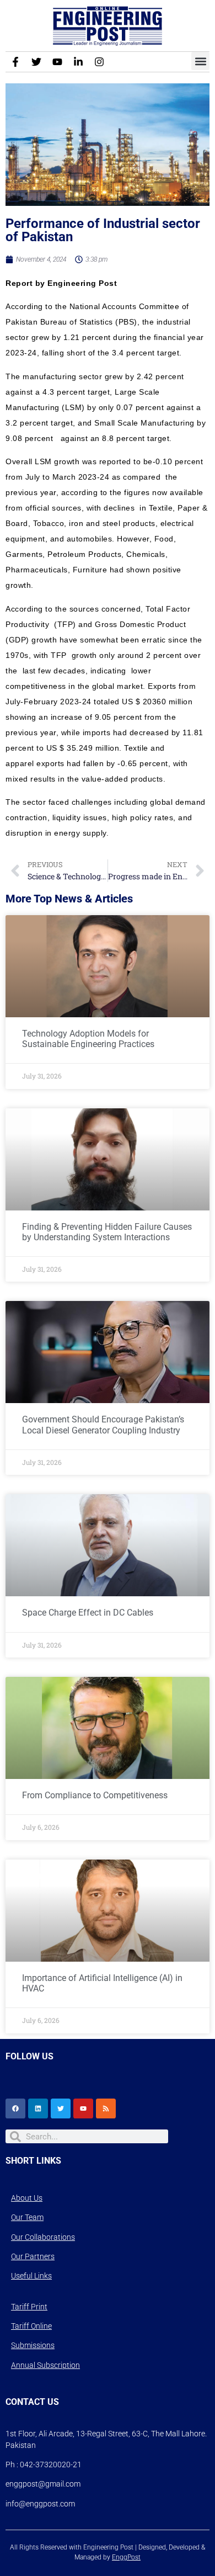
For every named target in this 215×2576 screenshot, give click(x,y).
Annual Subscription (45, 2365)
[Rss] (106, 2108)
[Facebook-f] (15, 62)
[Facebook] (15, 2108)
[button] (200, 61)
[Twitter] (36, 62)
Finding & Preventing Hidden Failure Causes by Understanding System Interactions (107, 1232)
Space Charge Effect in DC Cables (88, 1613)
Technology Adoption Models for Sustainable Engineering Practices (88, 1039)
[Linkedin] (38, 2108)
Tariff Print (29, 2307)
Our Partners (33, 2256)
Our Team (27, 2217)
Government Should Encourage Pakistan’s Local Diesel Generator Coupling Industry (103, 1425)
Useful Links (31, 2276)
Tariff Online (31, 2326)
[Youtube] (57, 62)
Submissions (33, 2345)
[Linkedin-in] (78, 62)
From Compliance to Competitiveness (95, 1795)
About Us (27, 2198)
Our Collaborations (43, 2237)
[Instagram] (99, 62)
